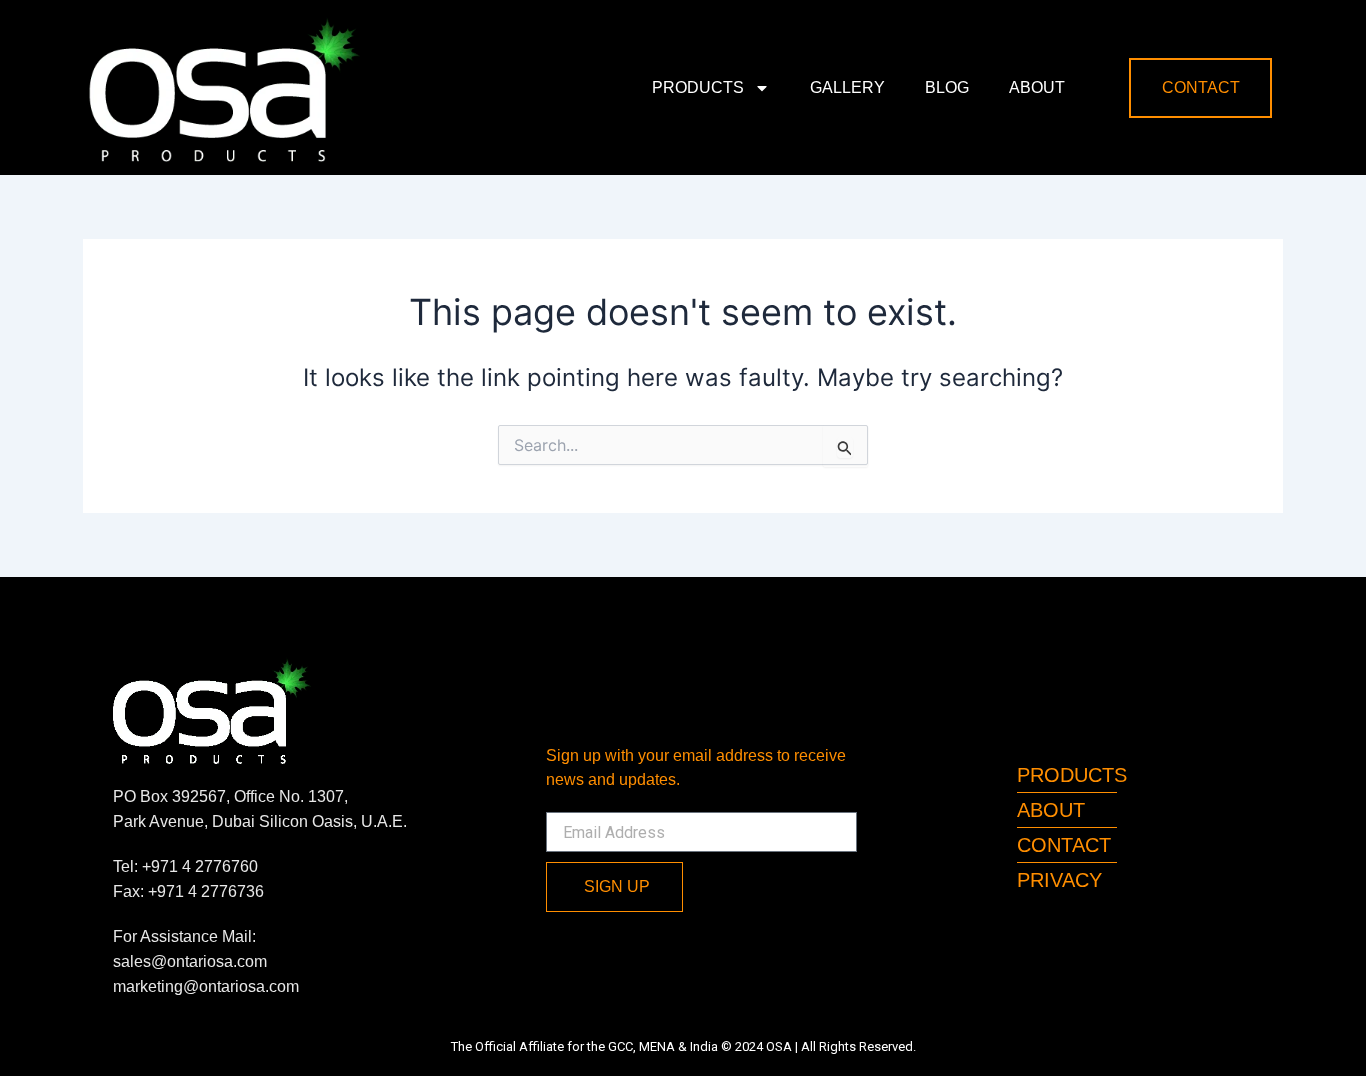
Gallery (847, 87)
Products (698, 87)
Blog (947, 87)
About (1037, 87)
